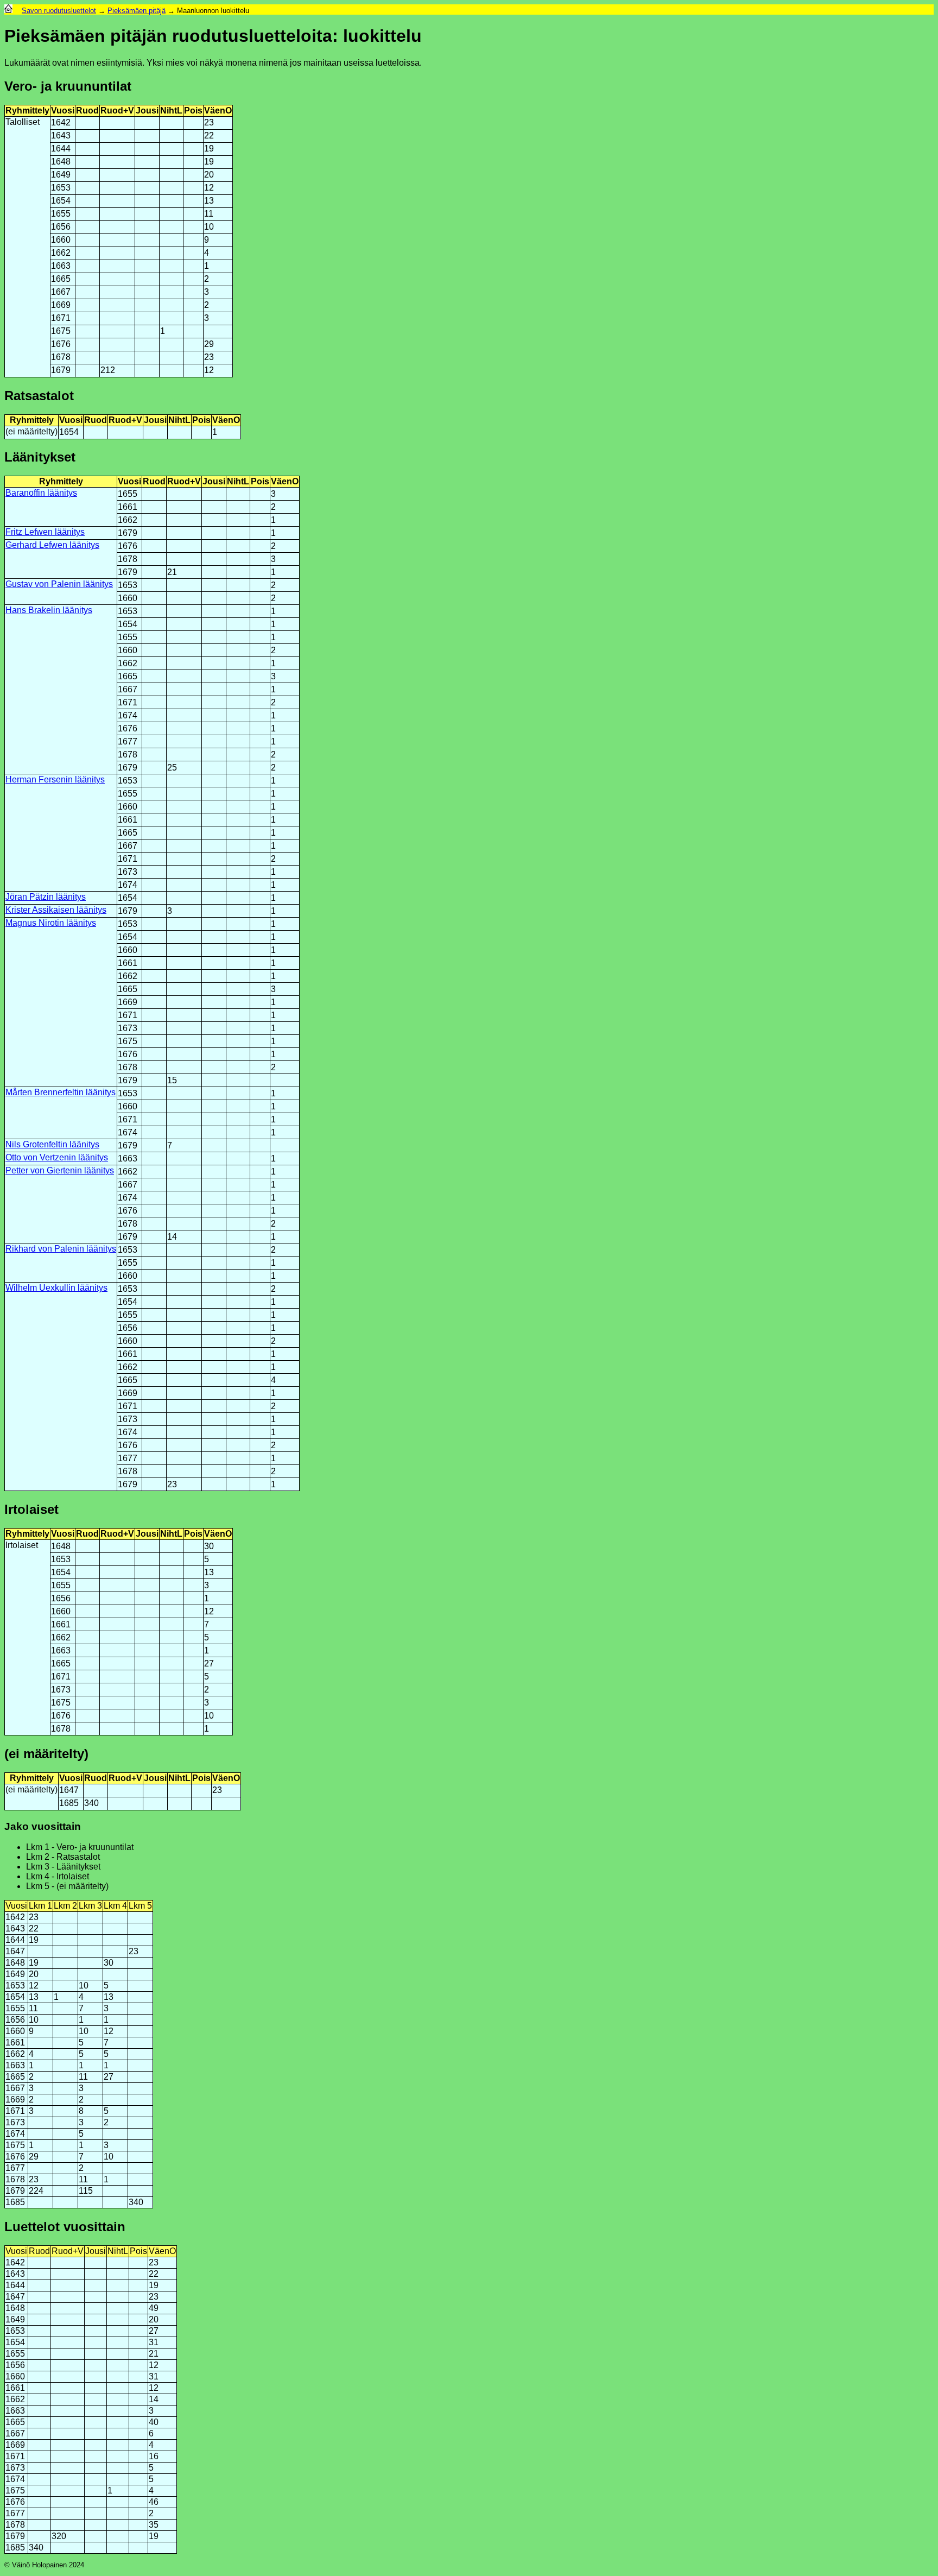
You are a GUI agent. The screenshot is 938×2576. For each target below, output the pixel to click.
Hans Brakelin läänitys (49, 610)
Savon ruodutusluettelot (59, 11)
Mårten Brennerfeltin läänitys (61, 1092)
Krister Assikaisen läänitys (56, 910)
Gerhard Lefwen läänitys (52, 545)
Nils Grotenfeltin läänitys (52, 1144)
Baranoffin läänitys (41, 493)
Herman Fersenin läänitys (55, 779)
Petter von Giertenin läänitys (60, 1170)
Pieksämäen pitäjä (137, 11)
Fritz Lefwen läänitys (45, 532)
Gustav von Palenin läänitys (59, 584)
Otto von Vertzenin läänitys (57, 1157)
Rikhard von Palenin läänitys (61, 1249)
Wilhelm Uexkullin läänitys (56, 1288)
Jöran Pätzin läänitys (46, 897)
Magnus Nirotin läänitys (51, 923)
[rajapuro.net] (8, 11)
